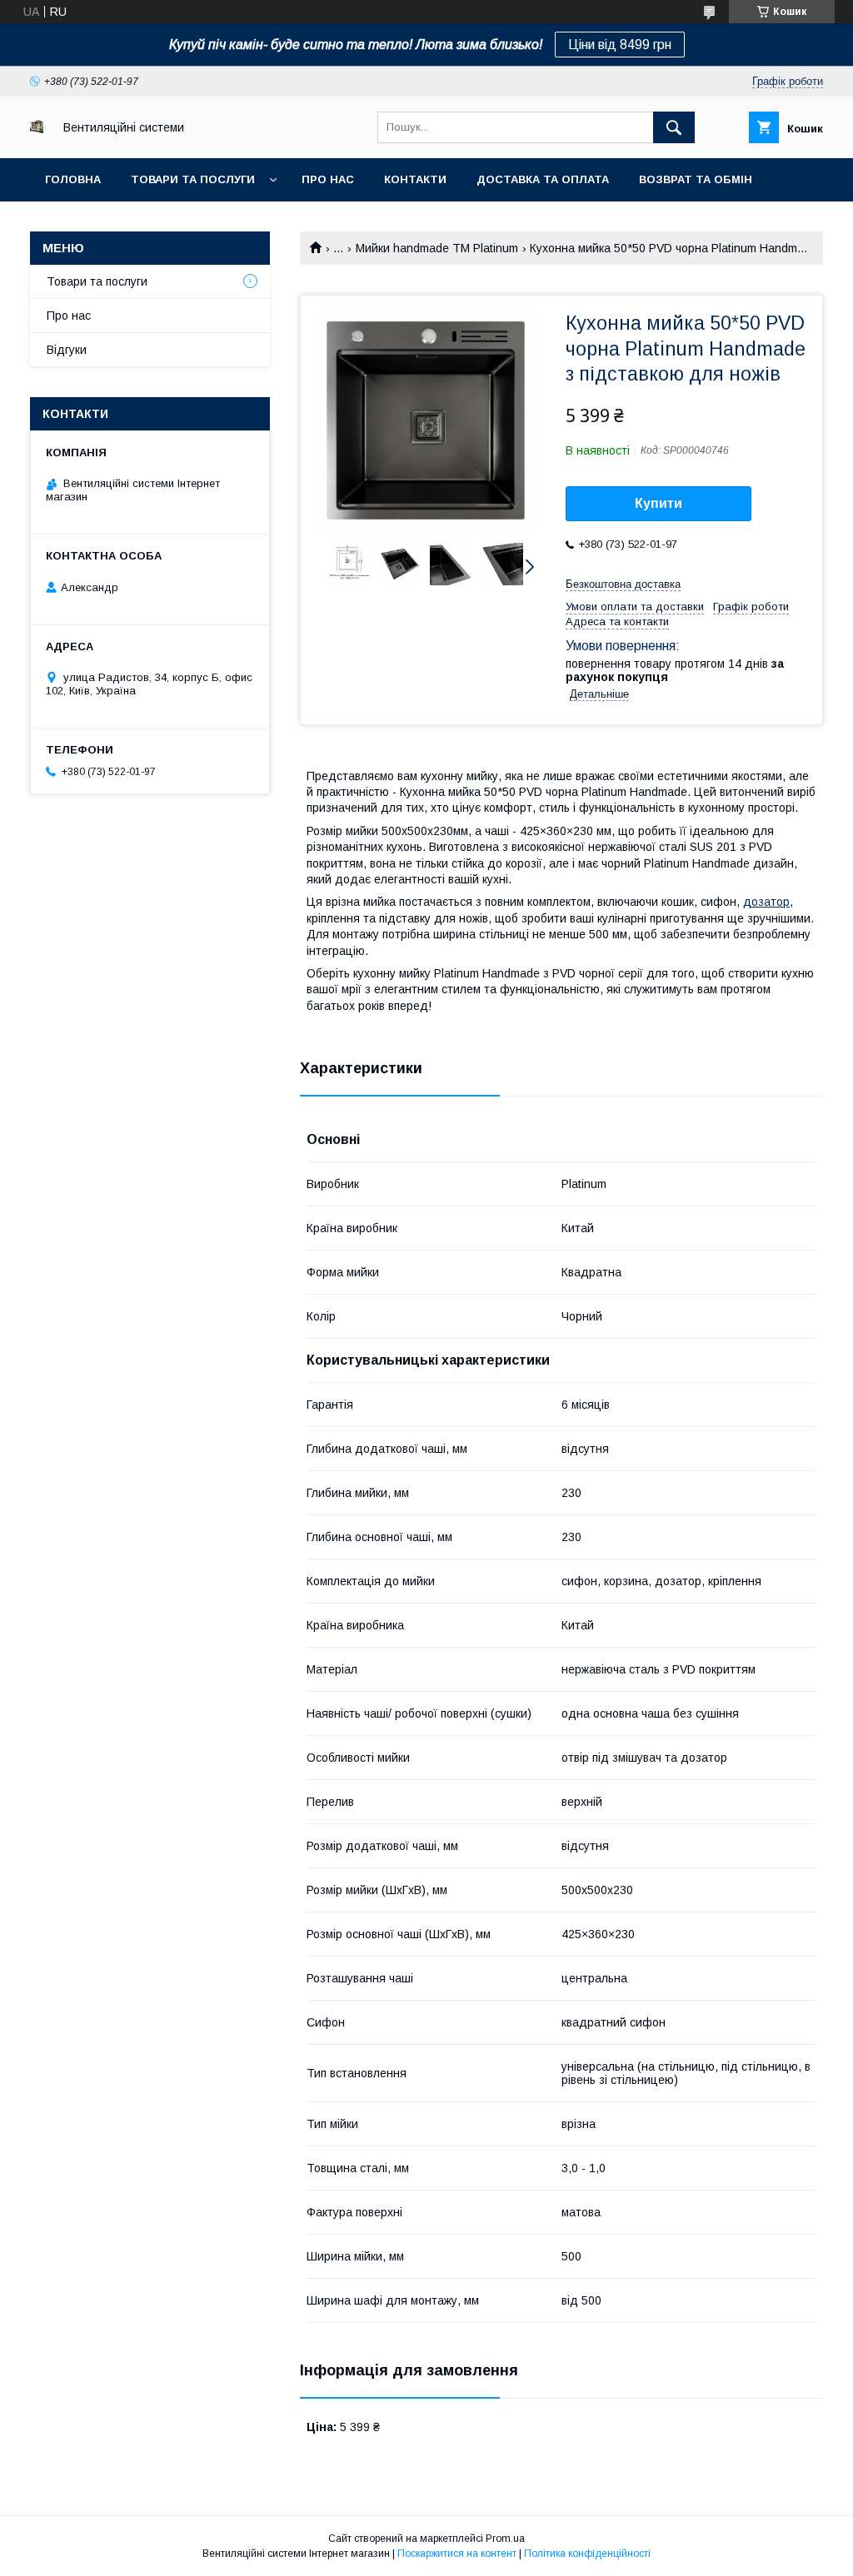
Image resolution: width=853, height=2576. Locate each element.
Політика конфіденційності (587, 2554)
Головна (73, 179)
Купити (658, 503)
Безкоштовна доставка (623, 584)
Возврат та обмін (696, 179)
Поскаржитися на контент (457, 2554)
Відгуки (67, 350)
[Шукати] (674, 127)
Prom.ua (505, 2539)
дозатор (766, 902)
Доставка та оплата (543, 179)
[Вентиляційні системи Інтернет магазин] (37, 129)
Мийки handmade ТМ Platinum (437, 248)
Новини (70, 223)
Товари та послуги (193, 179)
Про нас (328, 179)
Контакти (415, 179)
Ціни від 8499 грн (620, 45)
